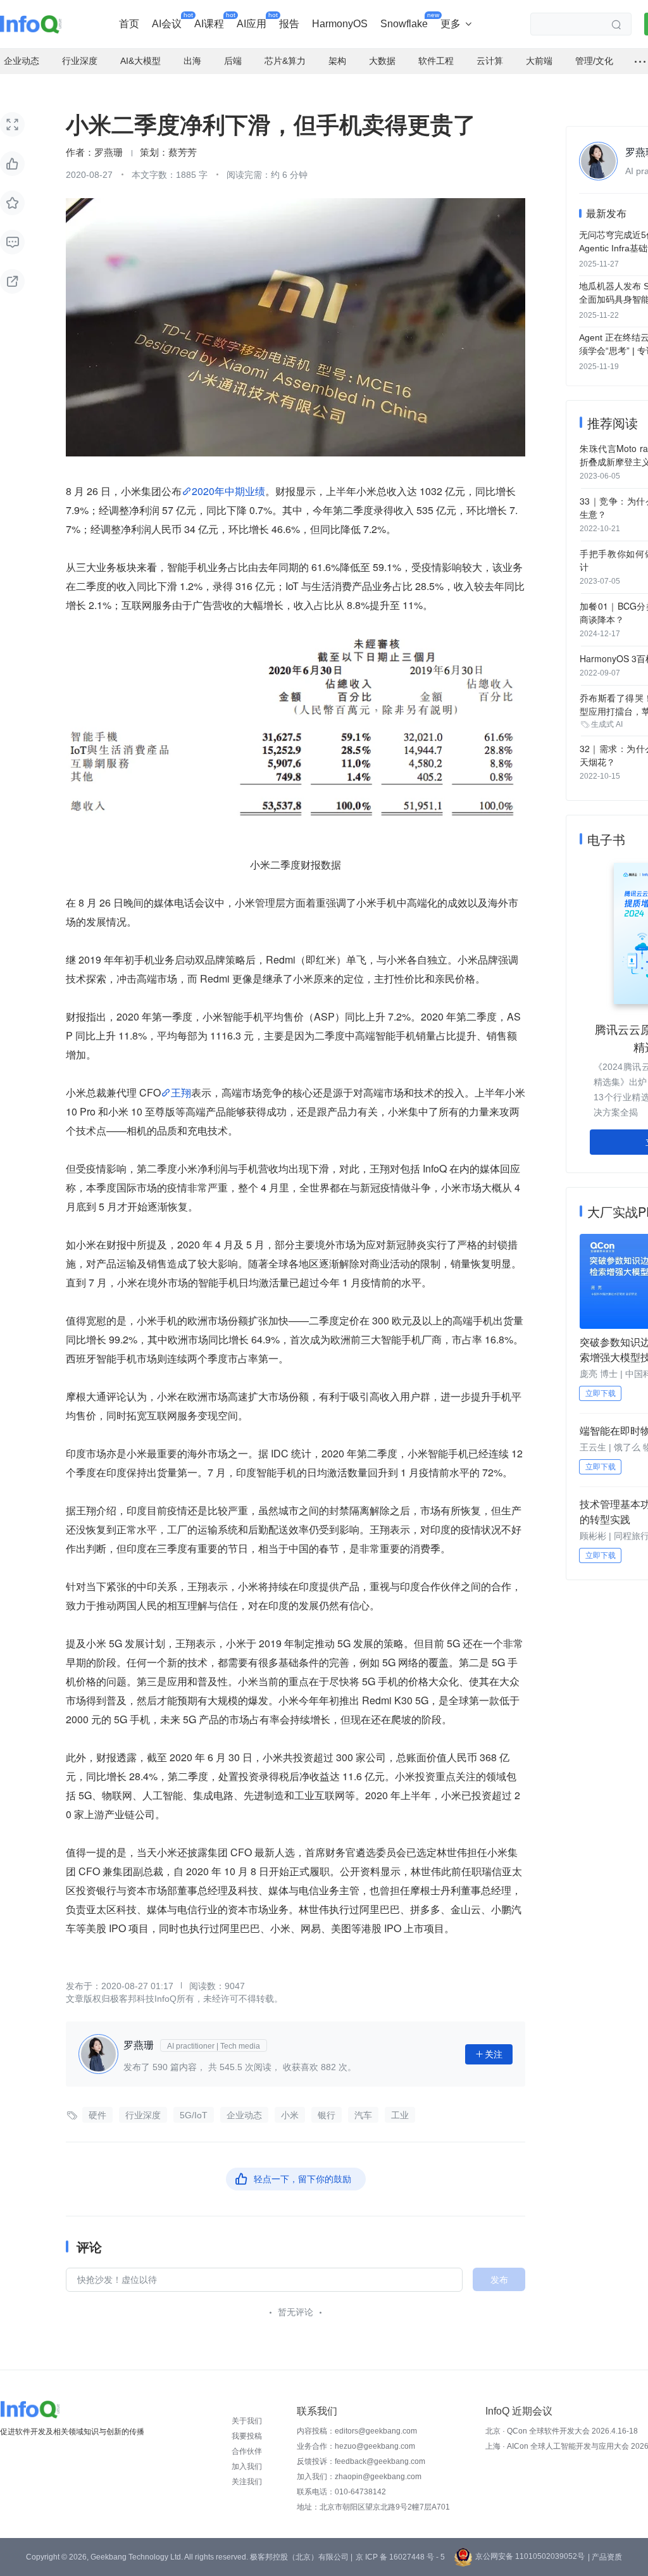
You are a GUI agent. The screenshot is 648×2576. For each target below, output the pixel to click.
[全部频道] (640, 61)
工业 (400, 2115)
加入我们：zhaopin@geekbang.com (359, 2477)
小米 (290, 2115)
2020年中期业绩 (228, 491)
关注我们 (247, 2482)
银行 (327, 2115)
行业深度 (143, 2115)
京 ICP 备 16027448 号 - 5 (400, 2557)
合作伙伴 (247, 2451)
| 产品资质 (605, 2557)
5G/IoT (194, 2115)
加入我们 (247, 2466)
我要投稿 (247, 2436)
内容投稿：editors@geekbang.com (357, 2431)
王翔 (181, 1092)
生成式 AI (607, 724)
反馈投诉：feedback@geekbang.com (361, 2461)
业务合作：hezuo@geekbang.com (356, 2446)
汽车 (363, 2115)
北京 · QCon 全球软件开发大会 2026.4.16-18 (562, 2431)
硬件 (97, 2115)
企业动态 (244, 2115)
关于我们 (247, 2421)
